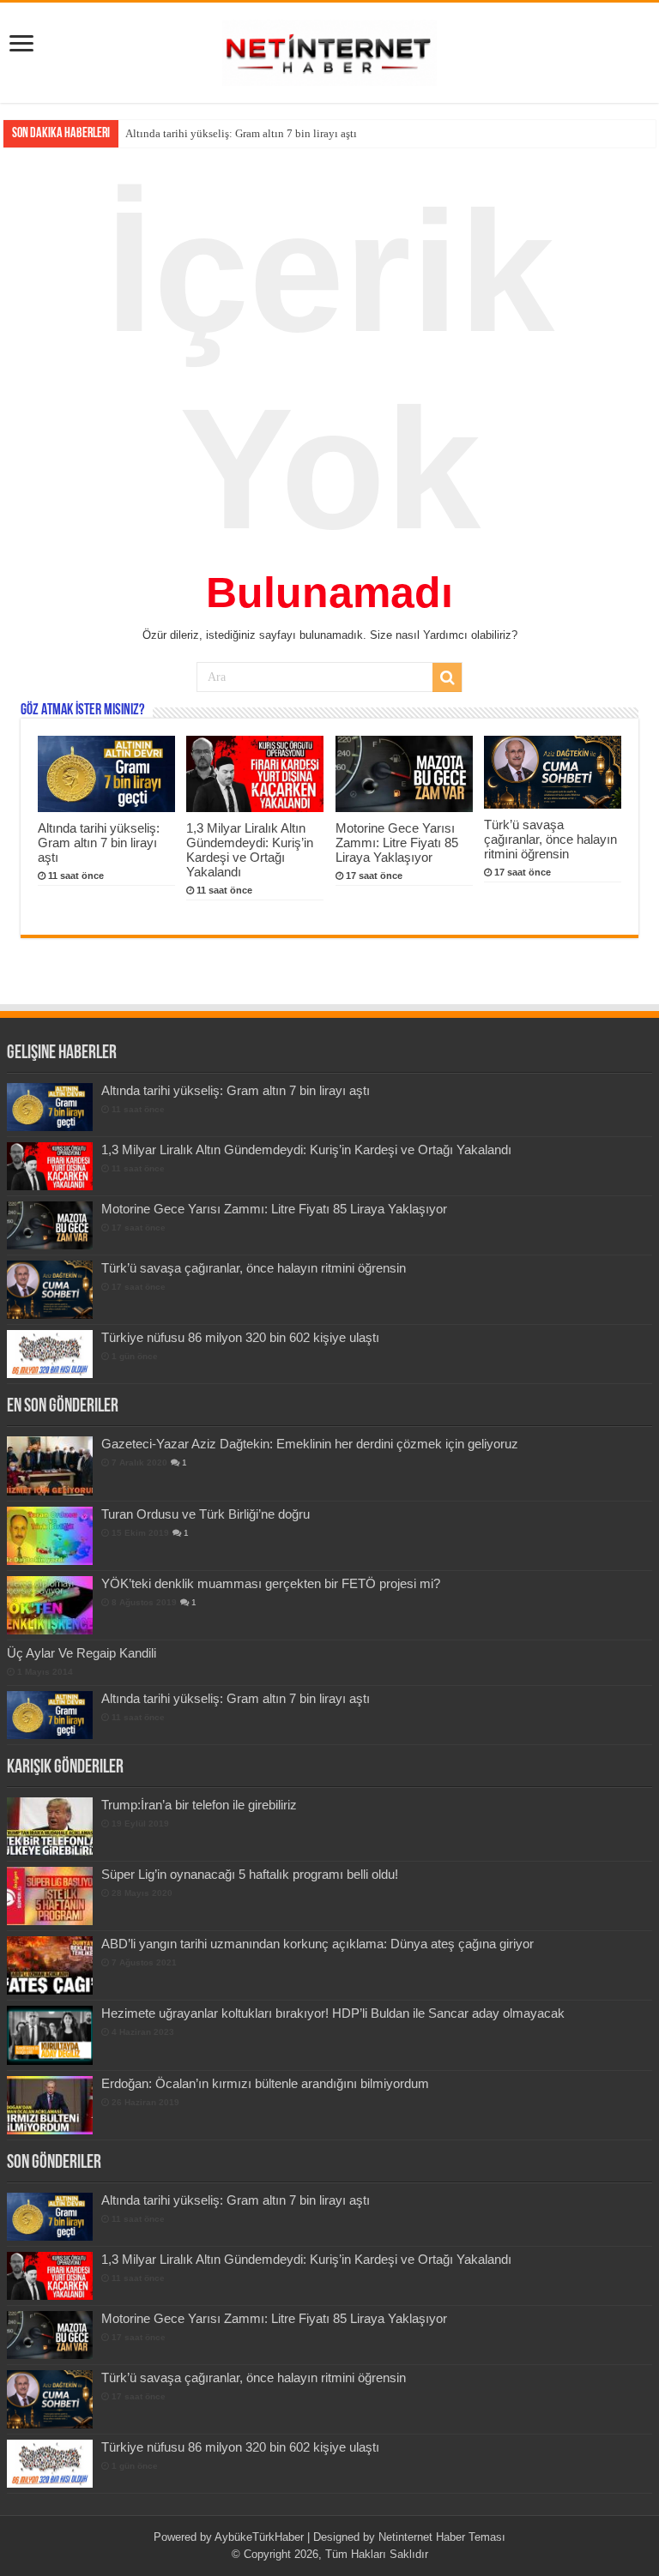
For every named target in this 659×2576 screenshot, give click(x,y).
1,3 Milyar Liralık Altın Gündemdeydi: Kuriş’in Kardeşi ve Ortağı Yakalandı (302, 133)
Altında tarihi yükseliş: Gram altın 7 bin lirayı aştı (99, 843)
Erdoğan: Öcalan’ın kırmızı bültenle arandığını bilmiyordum (265, 2083)
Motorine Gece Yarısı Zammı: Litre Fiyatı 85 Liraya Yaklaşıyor (397, 843)
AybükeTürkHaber (259, 2537)
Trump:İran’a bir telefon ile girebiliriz (199, 1805)
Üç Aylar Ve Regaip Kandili (82, 1653)
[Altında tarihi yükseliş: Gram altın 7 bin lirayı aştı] (50, 1715)
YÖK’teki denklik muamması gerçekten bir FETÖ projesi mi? (271, 1583)
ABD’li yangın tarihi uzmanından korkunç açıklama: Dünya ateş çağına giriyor (317, 1944)
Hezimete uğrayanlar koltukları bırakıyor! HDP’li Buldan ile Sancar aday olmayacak (333, 2013)
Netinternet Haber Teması (442, 2537)
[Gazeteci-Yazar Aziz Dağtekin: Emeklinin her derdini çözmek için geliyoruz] (50, 1466)
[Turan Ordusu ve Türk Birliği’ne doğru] (50, 1536)
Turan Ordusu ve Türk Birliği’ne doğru (206, 1514)
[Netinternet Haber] (329, 50)
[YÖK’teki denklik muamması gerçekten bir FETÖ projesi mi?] (50, 1605)
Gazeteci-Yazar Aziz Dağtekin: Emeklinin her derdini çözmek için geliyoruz (310, 1444)
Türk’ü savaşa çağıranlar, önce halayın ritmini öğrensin (550, 839)
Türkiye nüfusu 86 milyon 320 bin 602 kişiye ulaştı (240, 1337)
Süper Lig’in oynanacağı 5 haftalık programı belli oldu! (250, 1874)
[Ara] (447, 677)
